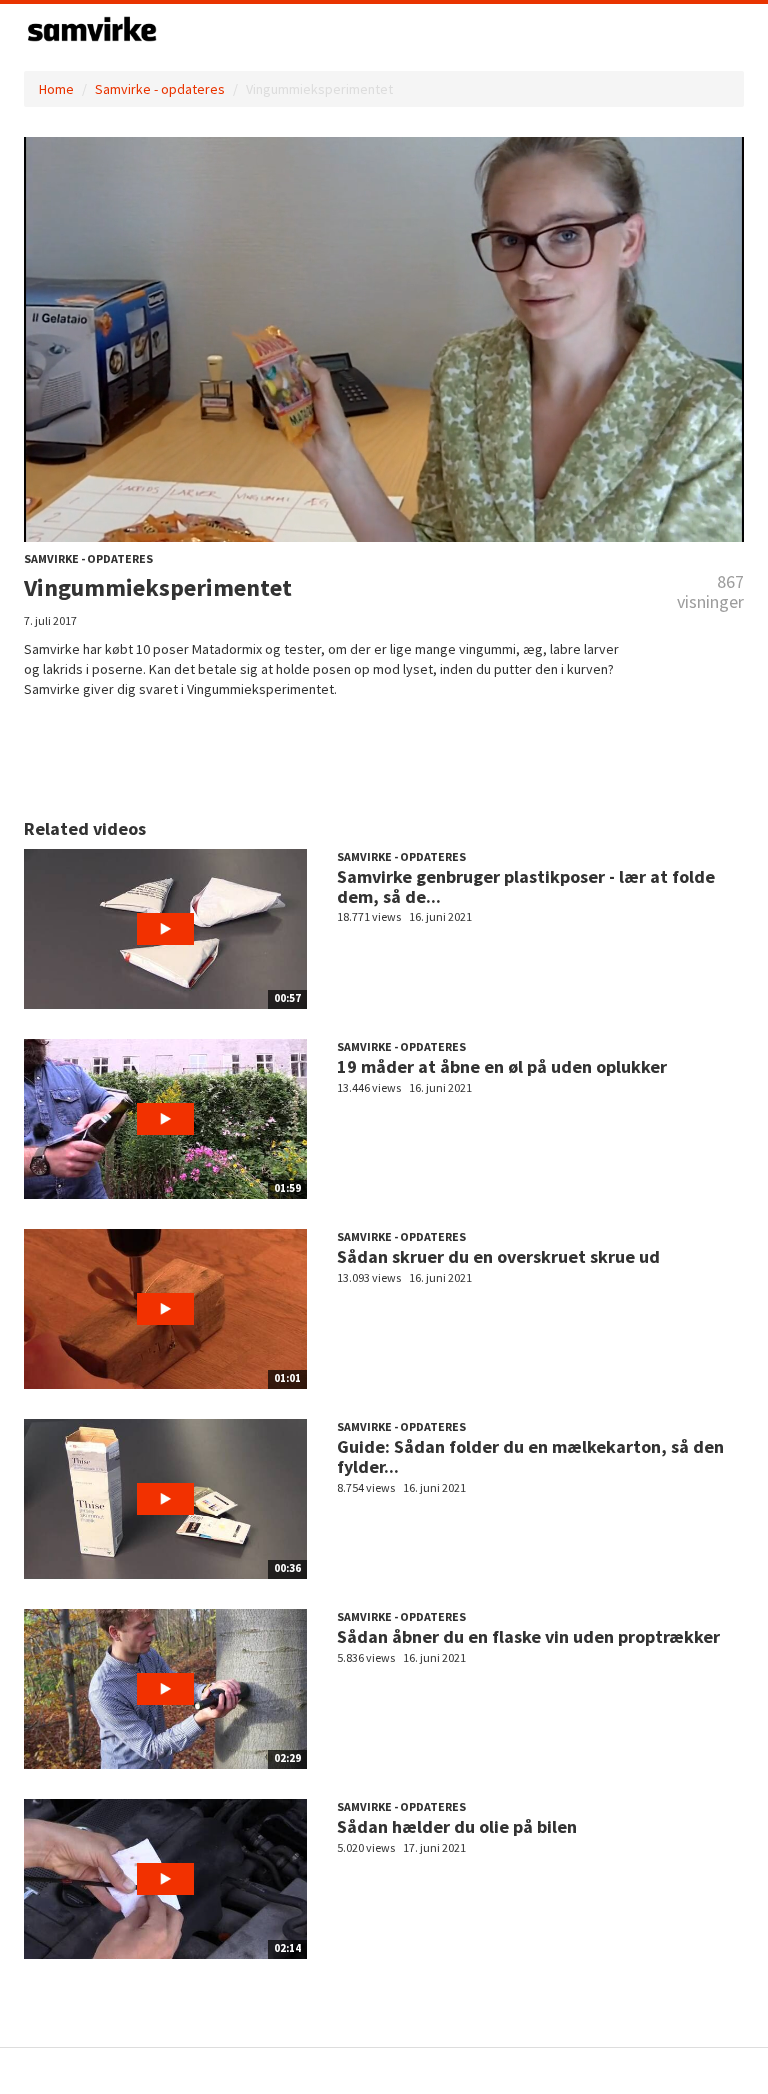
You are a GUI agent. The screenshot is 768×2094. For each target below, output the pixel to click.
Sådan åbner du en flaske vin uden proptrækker (528, 1636)
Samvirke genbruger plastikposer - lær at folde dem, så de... (526, 886)
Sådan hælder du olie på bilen (457, 1826)
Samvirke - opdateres (160, 89)
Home (56, 89)
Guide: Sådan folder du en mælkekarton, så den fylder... (530, 1456)
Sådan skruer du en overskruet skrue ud (498, 1256)
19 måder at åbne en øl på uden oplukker (502, 1066)
